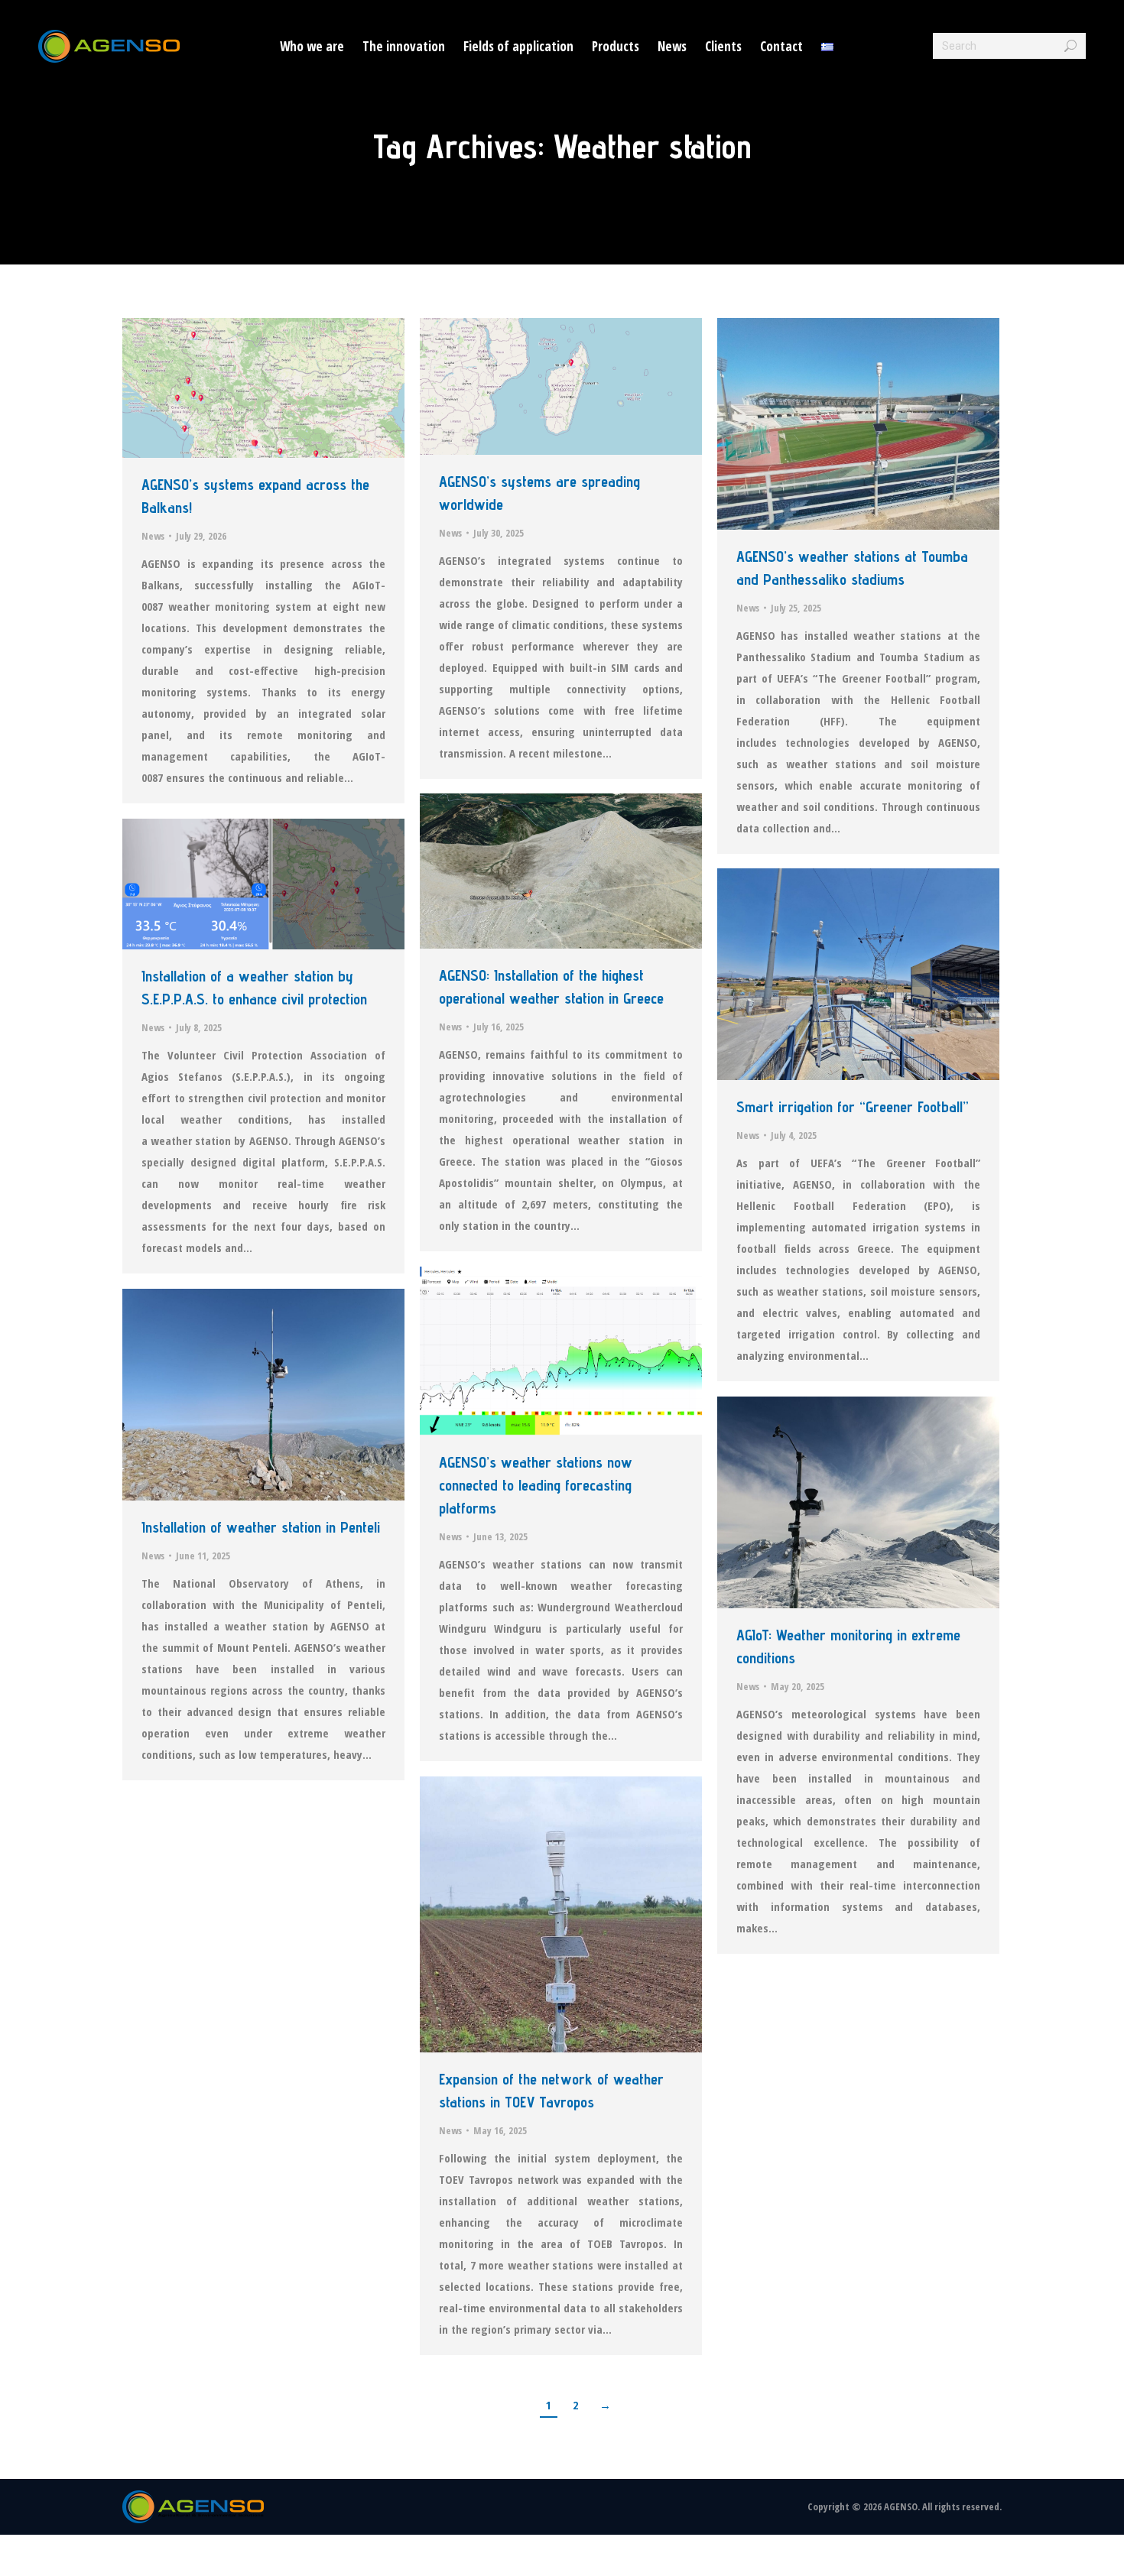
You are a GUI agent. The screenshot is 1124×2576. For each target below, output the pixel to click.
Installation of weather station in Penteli (261, 1527)
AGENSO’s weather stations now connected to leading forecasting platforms (536, 1485)
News (153, 536)
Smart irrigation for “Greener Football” (853, 1107)
